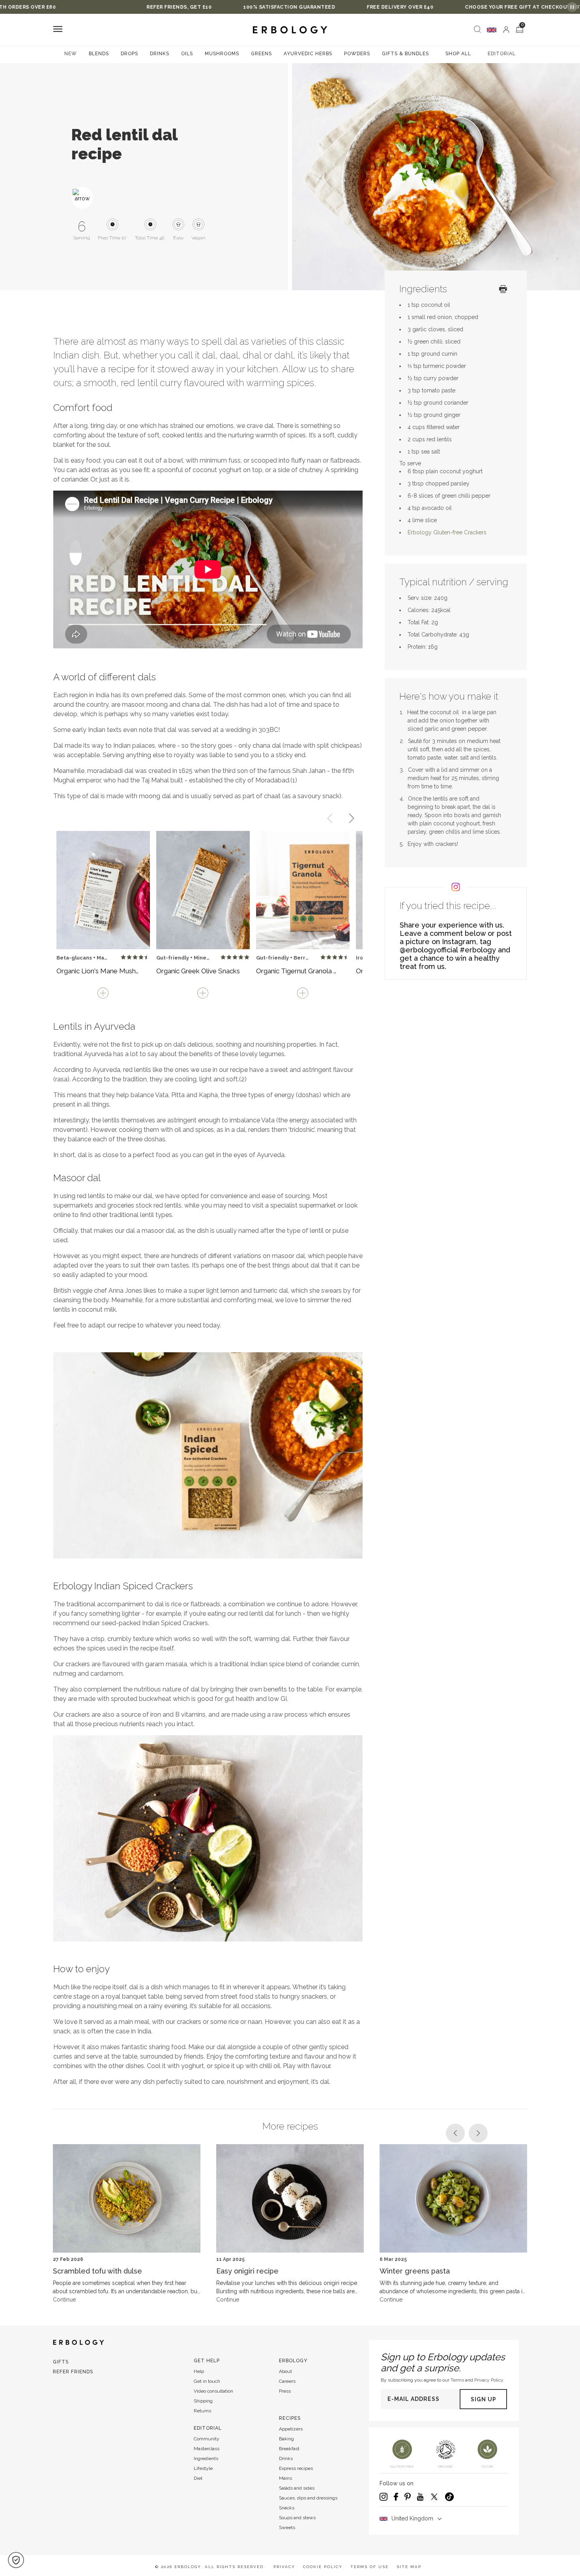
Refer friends (73, 2372)
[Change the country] (492, 30)
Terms (457, 2380)
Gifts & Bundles (405, 54)
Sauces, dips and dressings (308, 2498)
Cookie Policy (323, 2567)
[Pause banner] (572, 7)
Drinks (160, 54)
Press (285, 2391)
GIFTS (61, 2362)
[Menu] (58, 30)
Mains (285, 2478)
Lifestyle (203, 2468)
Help (199, 2371)
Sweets (287, 2527)
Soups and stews (297, 2518)
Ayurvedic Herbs (308, 54)
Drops (129, 54)
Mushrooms (222, 54)
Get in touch (207, 2381)
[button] (16, 2560)
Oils (187, 54)
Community (207, 2439)
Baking (286, 2439)
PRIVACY (284, 2567)
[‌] (506, 30)
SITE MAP (409, 2567)
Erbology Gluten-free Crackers (447, 532)
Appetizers (291, 2429)
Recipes (290, 2418)
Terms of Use (370, 2567)
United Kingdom (412, 2518)
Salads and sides (297, 2488)
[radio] (123, 957)
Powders (357, 54)
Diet (198, 2478)
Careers (287, 2381)
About (285, 2371)
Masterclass (207, 2449)
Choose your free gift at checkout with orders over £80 (427, 7)
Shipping (203, 2401)
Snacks (287, 2508)
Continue (64, 2300)
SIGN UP (484, 2399)
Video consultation (213, 2391)
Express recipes (296, 2468)
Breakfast (289, 2449)
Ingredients (206, 2458)
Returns (202, 2411)
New (71, 54)
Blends (99, 54)
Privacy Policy (489, 2380)
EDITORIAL (502, 54)
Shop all (458, 54)
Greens (261, 54)
